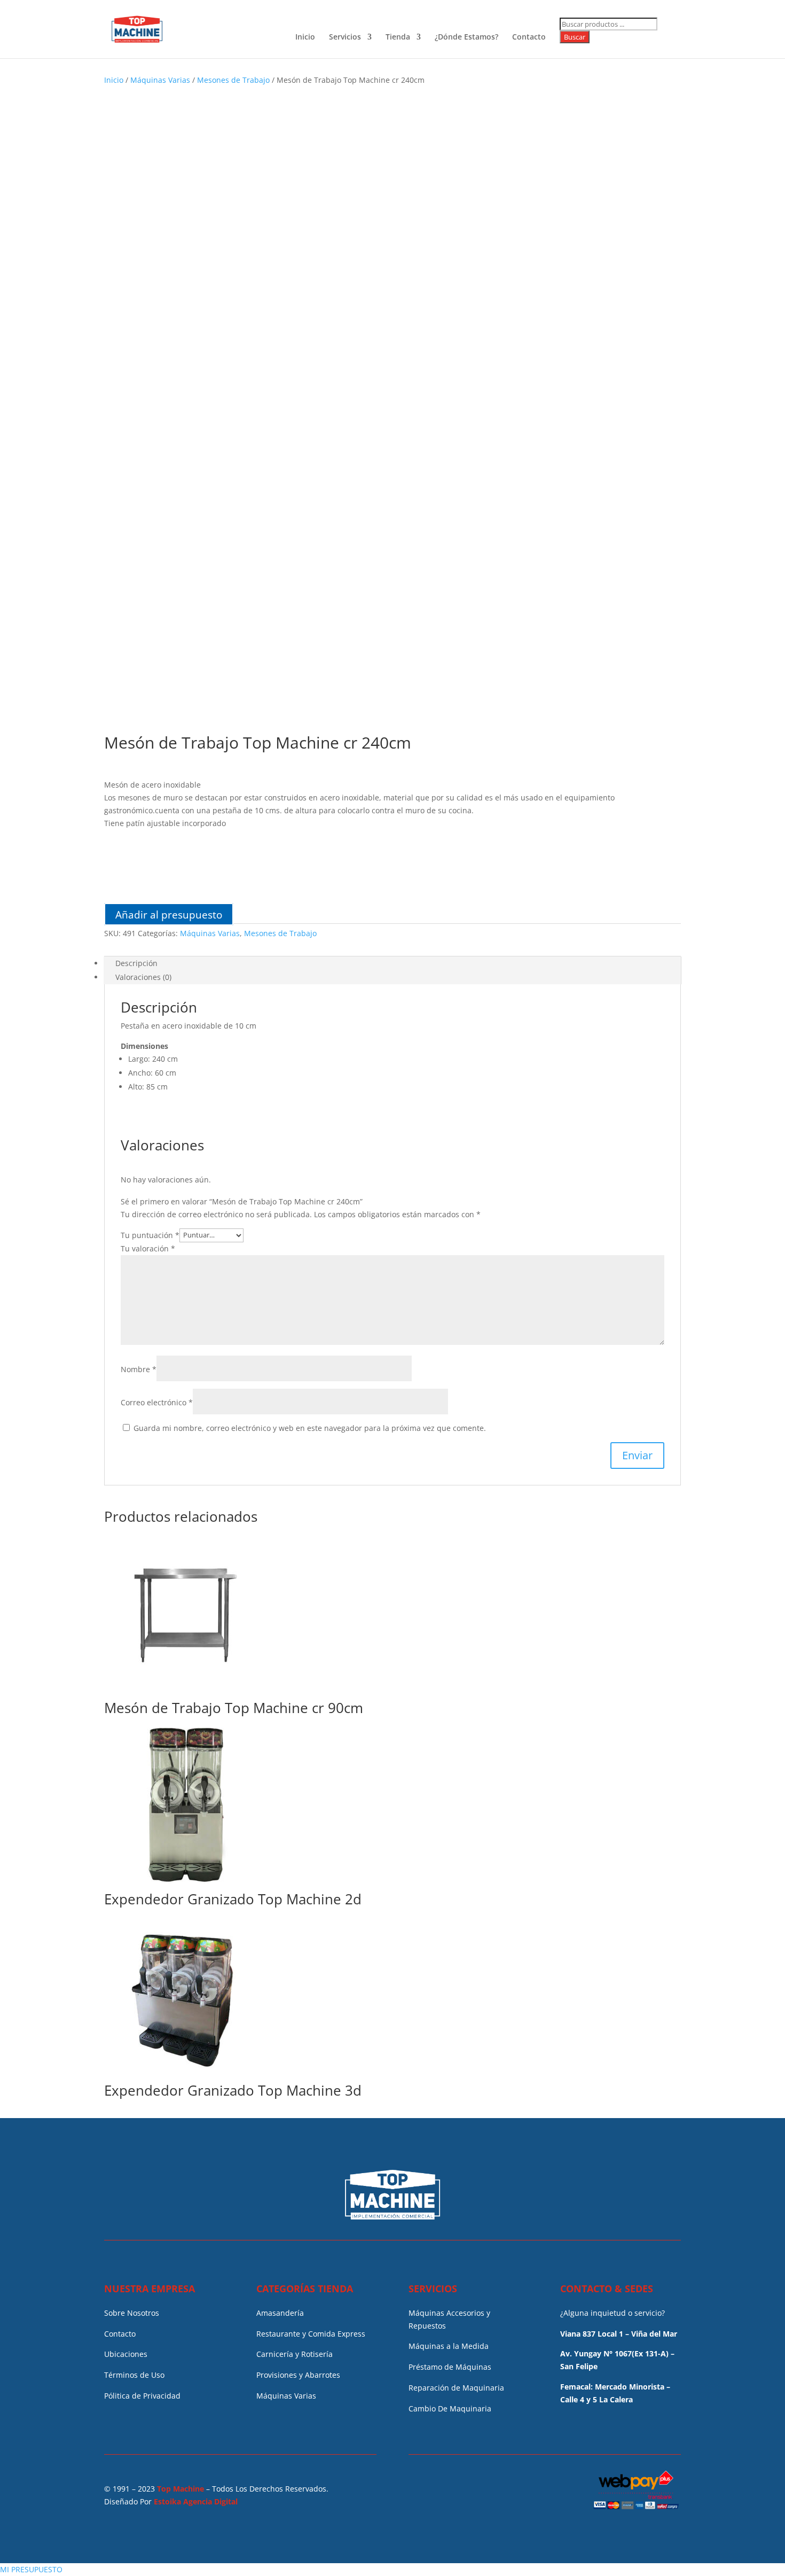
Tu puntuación (150, 1235)
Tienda (398, 37)
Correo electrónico (157, 1402)
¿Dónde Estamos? (466, 37)
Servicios (345, 37)
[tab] (392, 963)
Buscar (575, 37)
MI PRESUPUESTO (31, 2569)
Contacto (529, 37)
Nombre (139, 1369)
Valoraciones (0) (143, 977)
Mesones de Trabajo (233, 80)
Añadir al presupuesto (169, 914)
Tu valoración (148, 1248)
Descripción (136, 963)
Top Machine (180, 2489)
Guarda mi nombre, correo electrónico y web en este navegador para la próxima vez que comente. (310, 1428)
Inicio (305, 37)
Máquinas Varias (160, 80)
